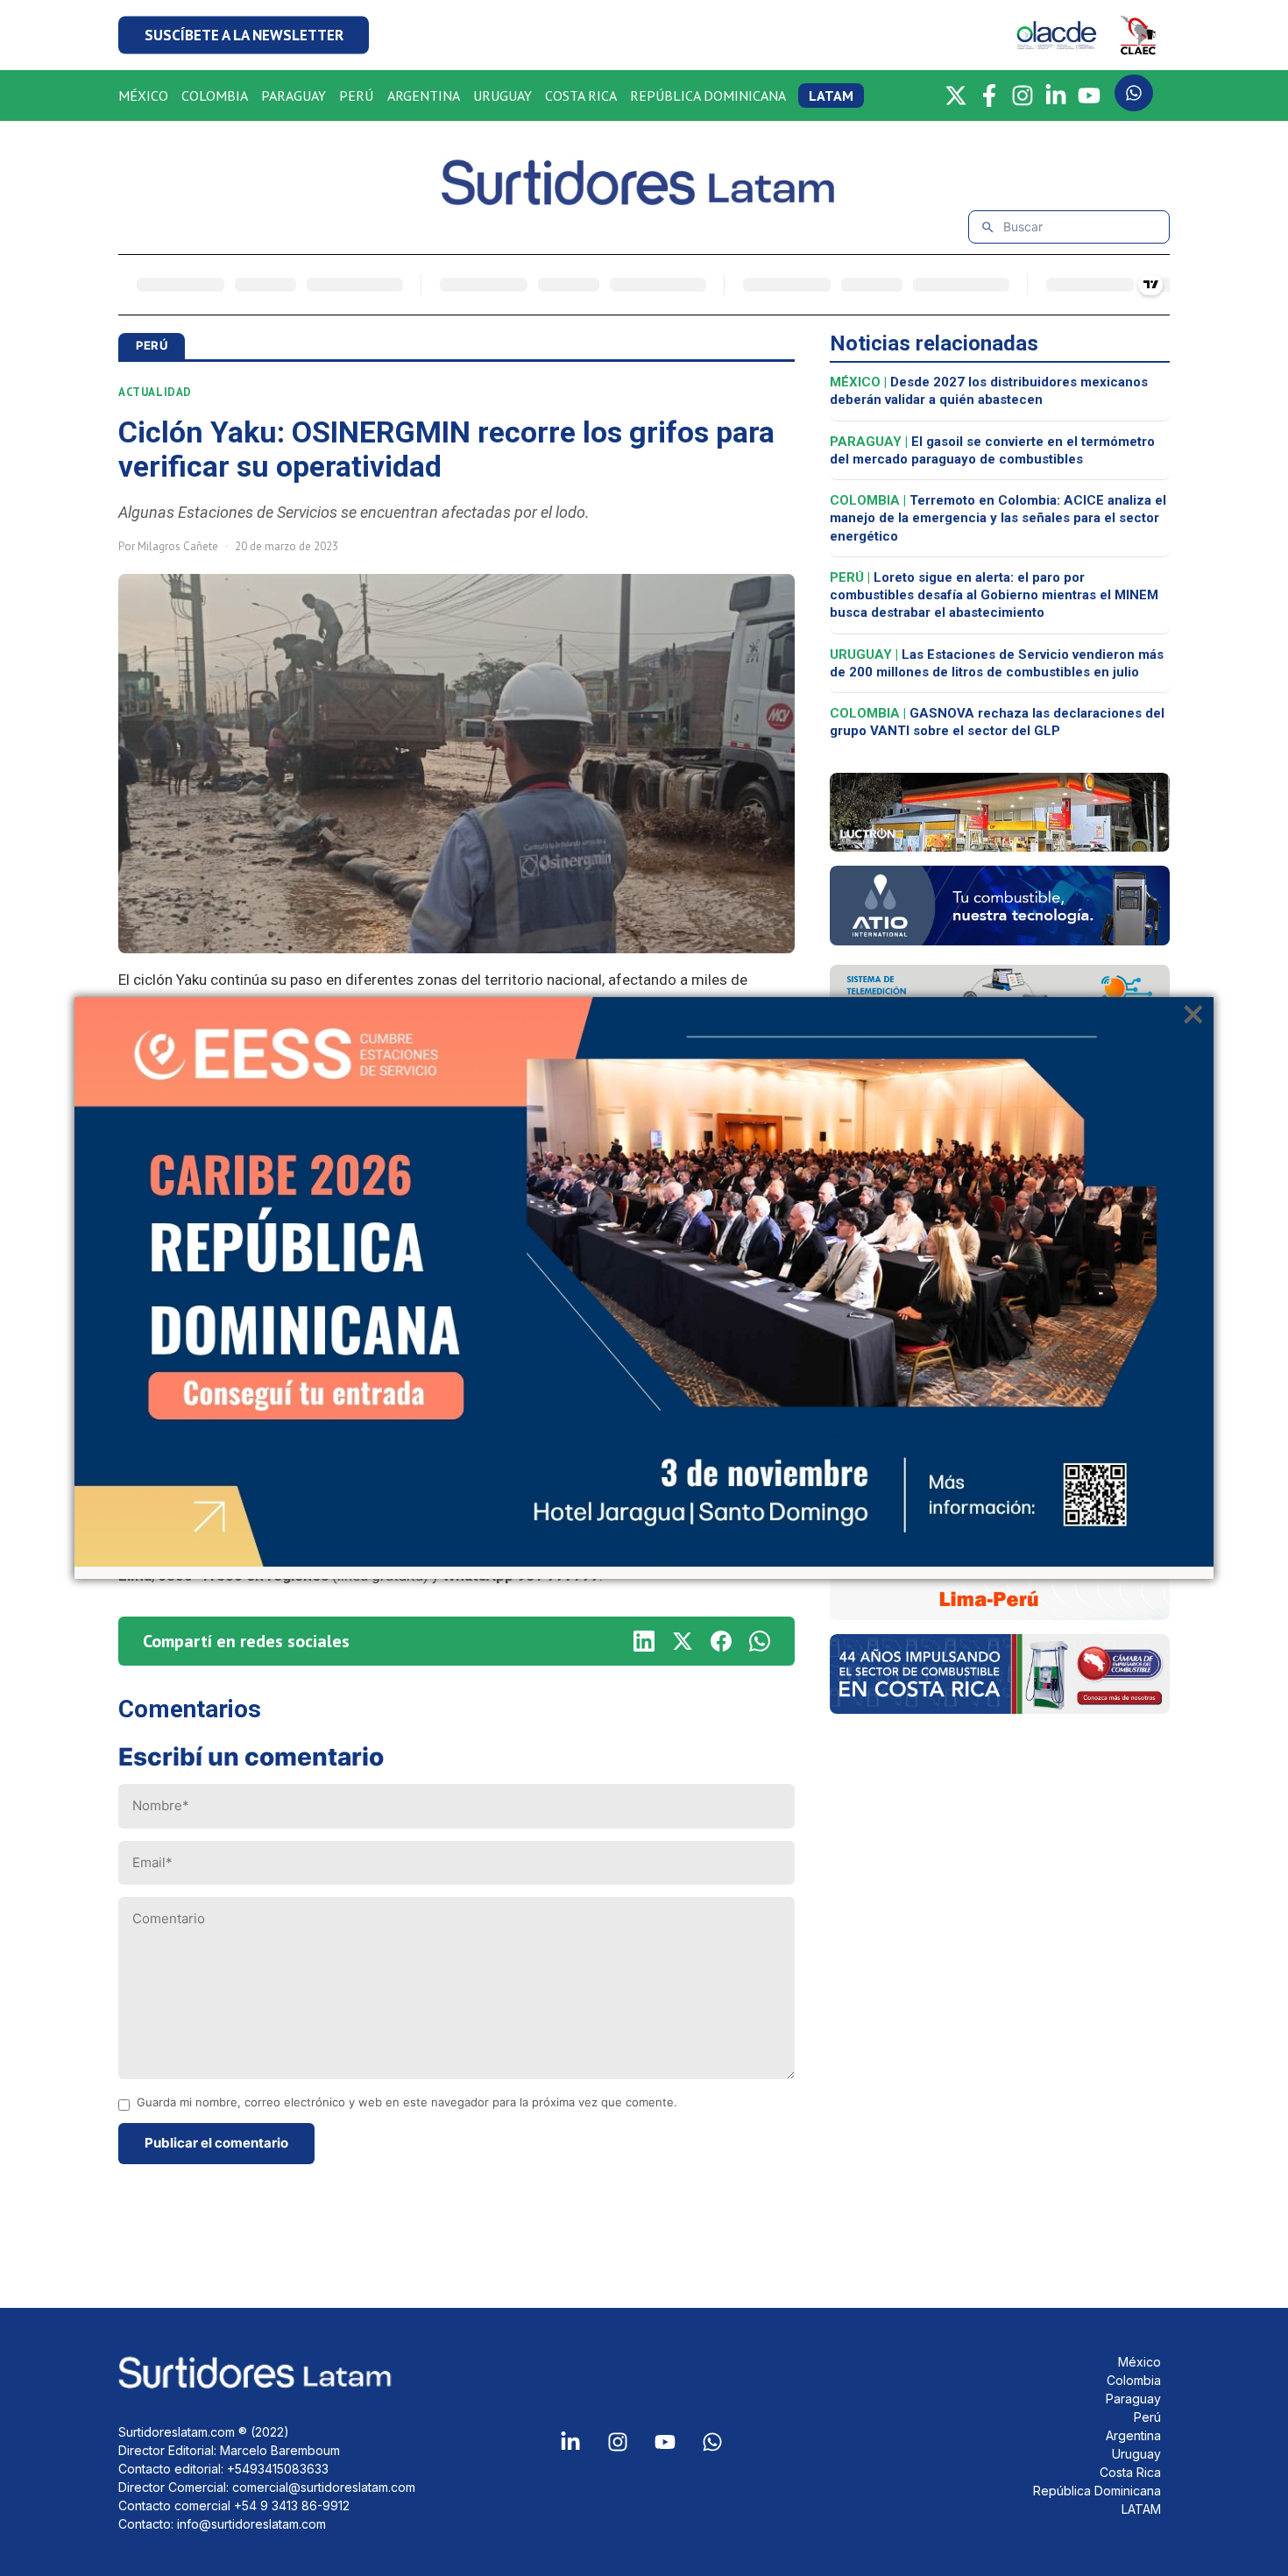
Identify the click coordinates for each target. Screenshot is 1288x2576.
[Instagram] (1023, 96)
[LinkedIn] (1056, 96)
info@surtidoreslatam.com (251, 2524)
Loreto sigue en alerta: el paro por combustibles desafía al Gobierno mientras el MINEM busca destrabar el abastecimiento (994, 595)
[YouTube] (1089, 96)
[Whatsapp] (712, 2442)
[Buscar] (988, 227)
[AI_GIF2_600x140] (1000, 940)
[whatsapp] (760, 1641)
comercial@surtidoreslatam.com (324, 2487)
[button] (244, 35)
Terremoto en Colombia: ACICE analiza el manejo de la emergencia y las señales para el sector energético (998, 518)
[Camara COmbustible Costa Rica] (1000, 1709)
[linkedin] (644, 1641)
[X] (956, 96)
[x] (683, 1641)
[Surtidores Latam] (644, 198)
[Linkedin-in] (570, 2442)
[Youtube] (665, 2442)
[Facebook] (989, 96)
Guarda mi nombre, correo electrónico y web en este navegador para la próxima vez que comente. (407, 2102)
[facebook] (721, 1641)
